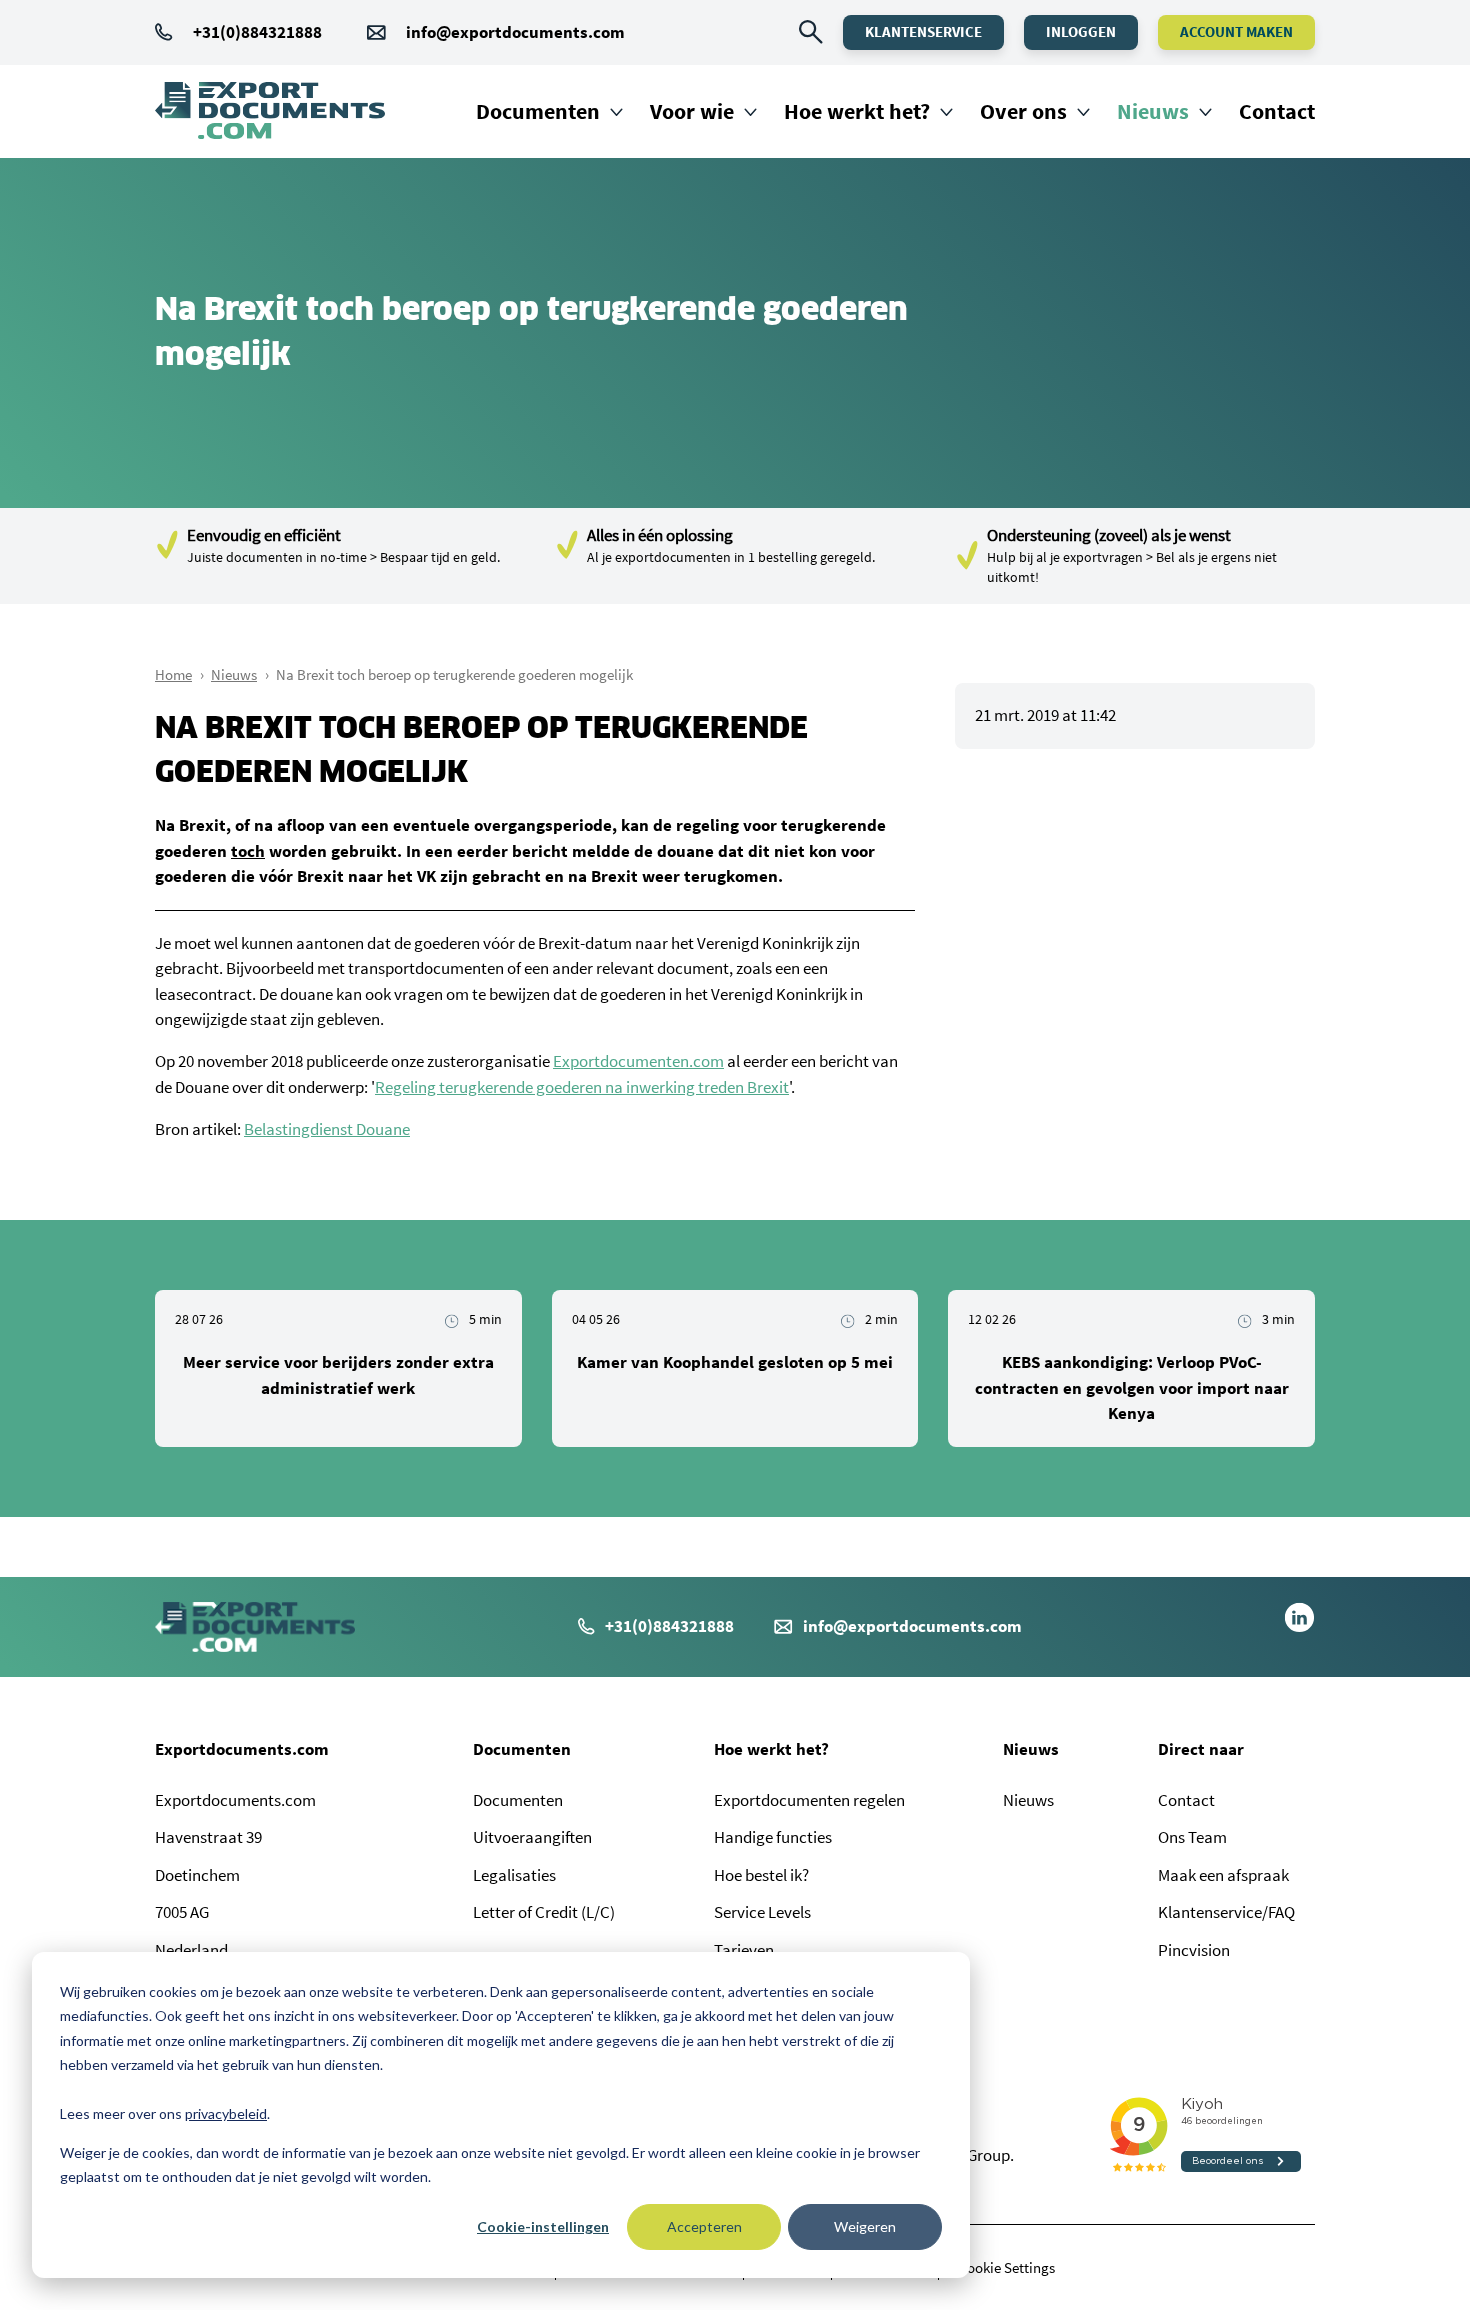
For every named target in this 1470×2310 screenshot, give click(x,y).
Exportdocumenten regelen (809, 1800)
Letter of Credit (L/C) (544, 1912)
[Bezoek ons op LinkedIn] (1299, 1627)
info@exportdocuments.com (515, 32)
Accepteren (704, 2226)
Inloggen (1081, 31)
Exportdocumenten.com (638, 1061)
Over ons (1023, 111)
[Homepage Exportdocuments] (270, 111)
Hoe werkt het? (857, 111)
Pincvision (1194, 1950)
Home (173, 674)
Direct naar (1201, 1749)
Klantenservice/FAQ (1226, 1912)
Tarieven (744, 1950)
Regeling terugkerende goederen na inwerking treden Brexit (582, 1087)
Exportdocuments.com (242, 1749)
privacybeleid (226, 2113)
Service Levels (762, 1912)
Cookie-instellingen (543, 2226)
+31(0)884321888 (257, 32)
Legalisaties (514, 1875)
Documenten (538, 111)
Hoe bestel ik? (761, 1875)
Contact (1277, 111)
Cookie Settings (1007, 2267)
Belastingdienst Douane (327, 1129)
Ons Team (1192, 1837)
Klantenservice (923, 31)
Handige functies (773, 1837)
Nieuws (1153, 111)
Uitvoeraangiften (532, 1837)
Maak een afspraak (1223, 1875)
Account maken (1236, 31)
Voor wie (692, 111)
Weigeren (865, 2226)
